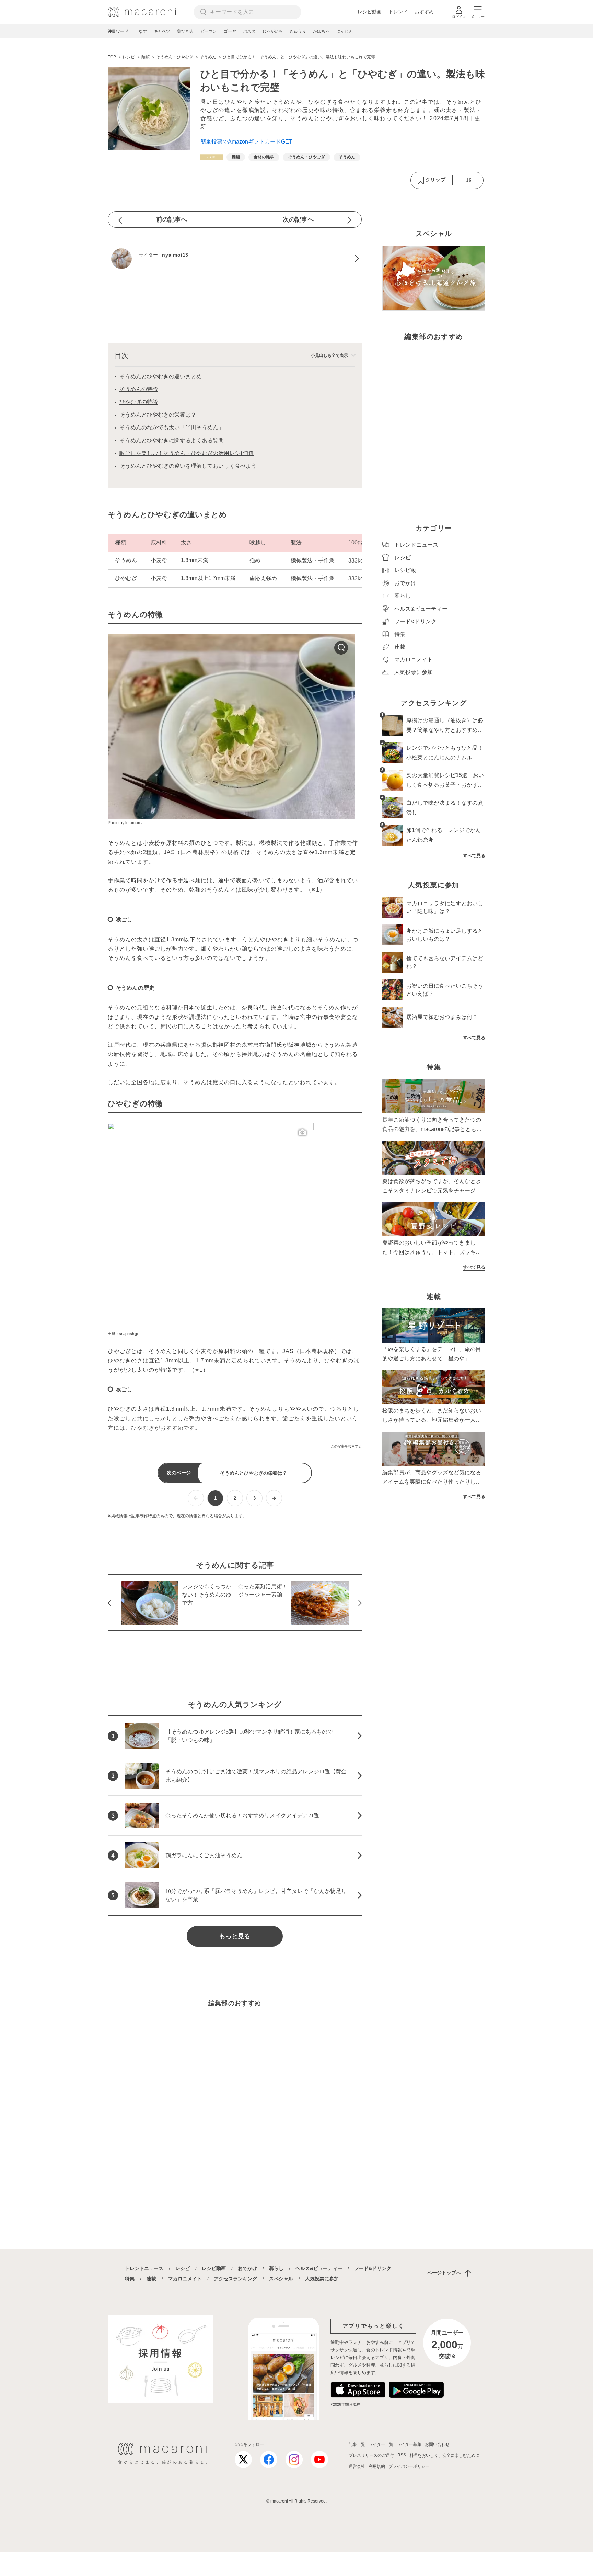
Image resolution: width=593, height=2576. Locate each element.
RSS (402, 2455)
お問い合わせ (437, 2444)
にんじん (345, 31)
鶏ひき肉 (185, 31)
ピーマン (209, 31)
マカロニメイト (185, 2279)
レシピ (183, 2268)
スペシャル (281, 2279)
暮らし (276, 2268)
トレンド (398, 12)
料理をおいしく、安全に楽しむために (444, 2455)
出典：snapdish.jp (123, 1334)
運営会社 (357, 2466)
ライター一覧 (381, 2444)
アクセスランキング (235, 2279)
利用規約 (377, 2466)
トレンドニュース (144, 2268)
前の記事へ (172, 219)
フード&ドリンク (373, 2268)
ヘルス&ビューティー (319, 2268)
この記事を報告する (346, 1446)
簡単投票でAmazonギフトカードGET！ (249, 142)
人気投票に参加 (322, 2279)
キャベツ (162, 31)
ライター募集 (409, 2444)
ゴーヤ (230, 31)
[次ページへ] (274, 1498)
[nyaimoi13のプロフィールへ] (235, 259)
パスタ (249, 31)
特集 (130, 2279)
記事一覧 (357, 2444)
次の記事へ (298, 219)
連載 (151, 2279)
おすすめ (424, 12)
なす (143, 31)
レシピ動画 (370, 12)
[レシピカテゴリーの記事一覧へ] (212, 157)
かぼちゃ (321, 31)
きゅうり (298, 31)
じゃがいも (272, 31)
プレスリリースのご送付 (371, 2455)
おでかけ (247, 2268)
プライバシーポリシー (409, 2466)
